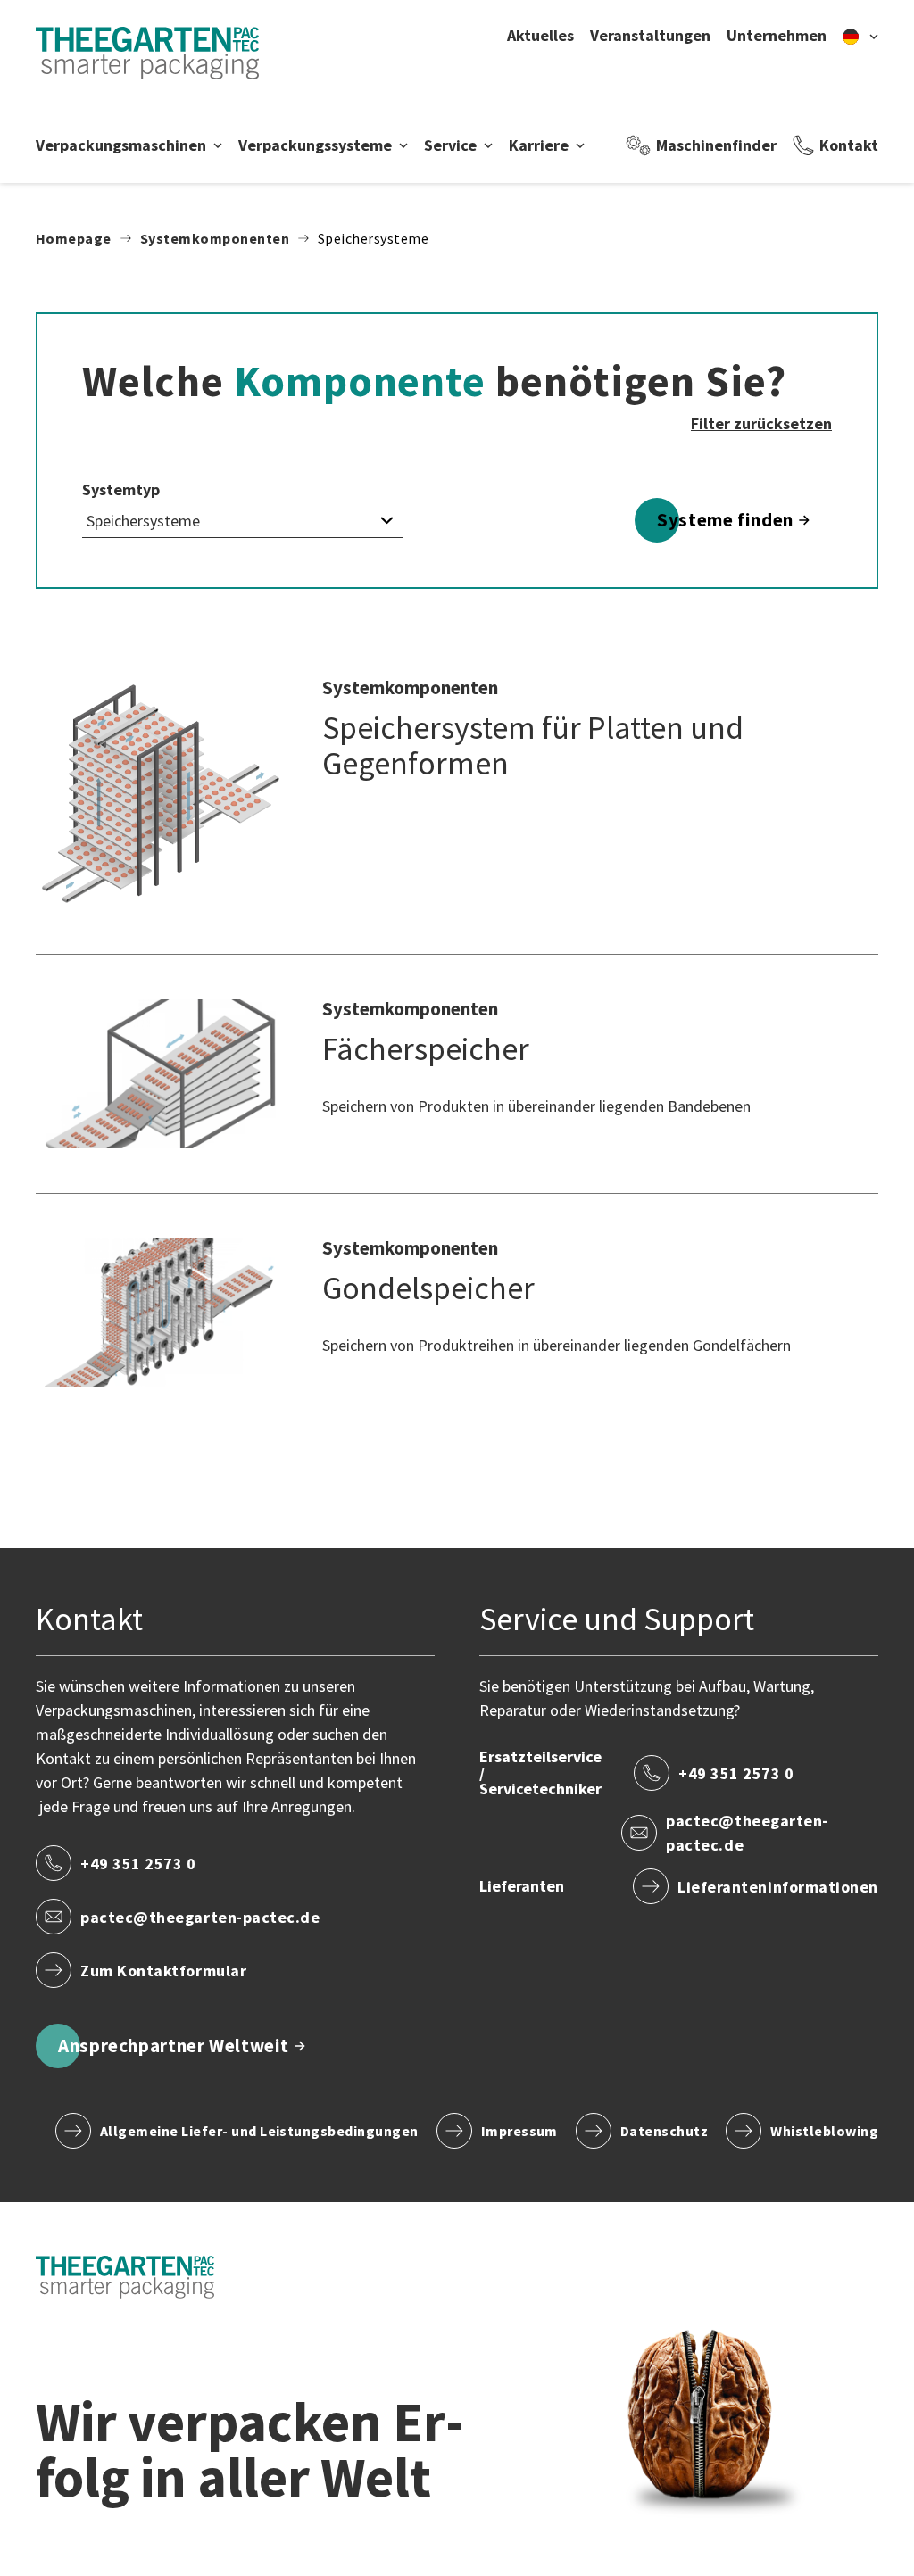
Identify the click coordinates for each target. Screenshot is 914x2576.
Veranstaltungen (650, 36)
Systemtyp (121, 490)
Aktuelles (540, 36)
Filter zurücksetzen (761, 423)
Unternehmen (777, 36)
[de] (860, 36)
